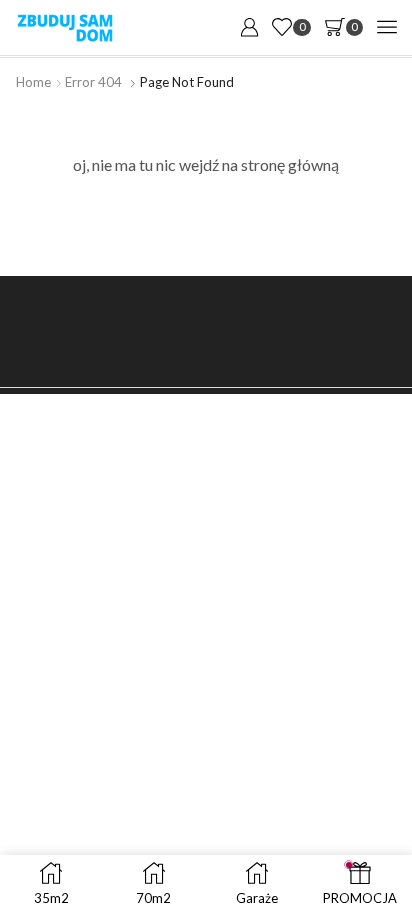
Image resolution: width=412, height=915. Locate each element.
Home (33, 82)
